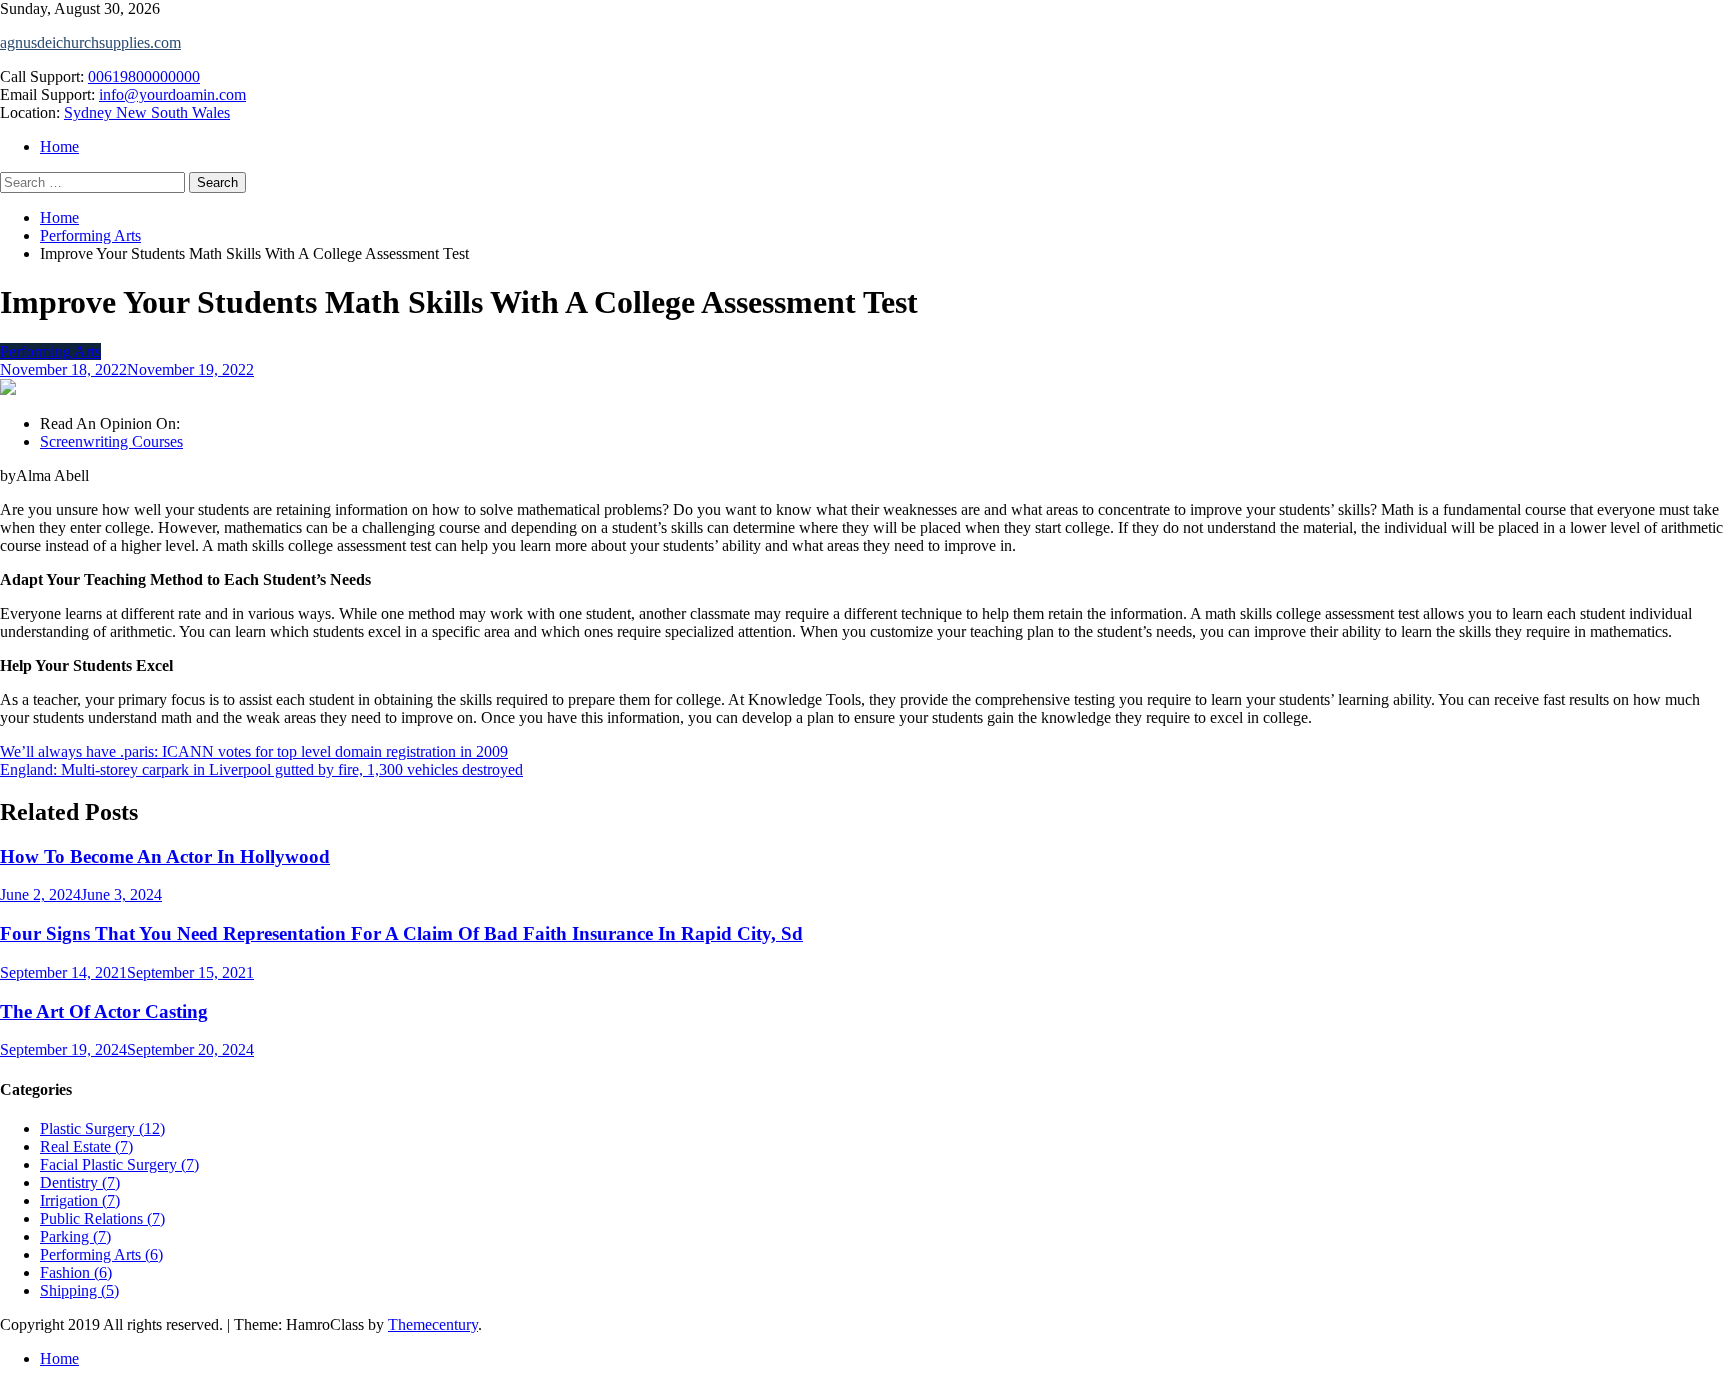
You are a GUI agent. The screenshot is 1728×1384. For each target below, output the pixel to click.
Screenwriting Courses (111, 441)
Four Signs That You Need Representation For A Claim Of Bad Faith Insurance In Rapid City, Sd (401, 933)
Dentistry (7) (80, 1182)
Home (59, 146)
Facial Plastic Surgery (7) (119, 1164)
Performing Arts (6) (101, 1254)
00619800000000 (144, 76)
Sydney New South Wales (147, 112)
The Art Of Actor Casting (104, 1011)
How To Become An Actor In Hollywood (165, 856)
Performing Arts (50, 351)
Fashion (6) (76, 1272)
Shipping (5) (79, 1290)
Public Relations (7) (102, 1218)
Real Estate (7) (86, 1146)
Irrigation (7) (80, 1200)
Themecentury (433, 1324)
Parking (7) (75, 1236)
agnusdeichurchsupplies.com (90, 42)
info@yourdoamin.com (172, 94)
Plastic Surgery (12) (102, 1128)
